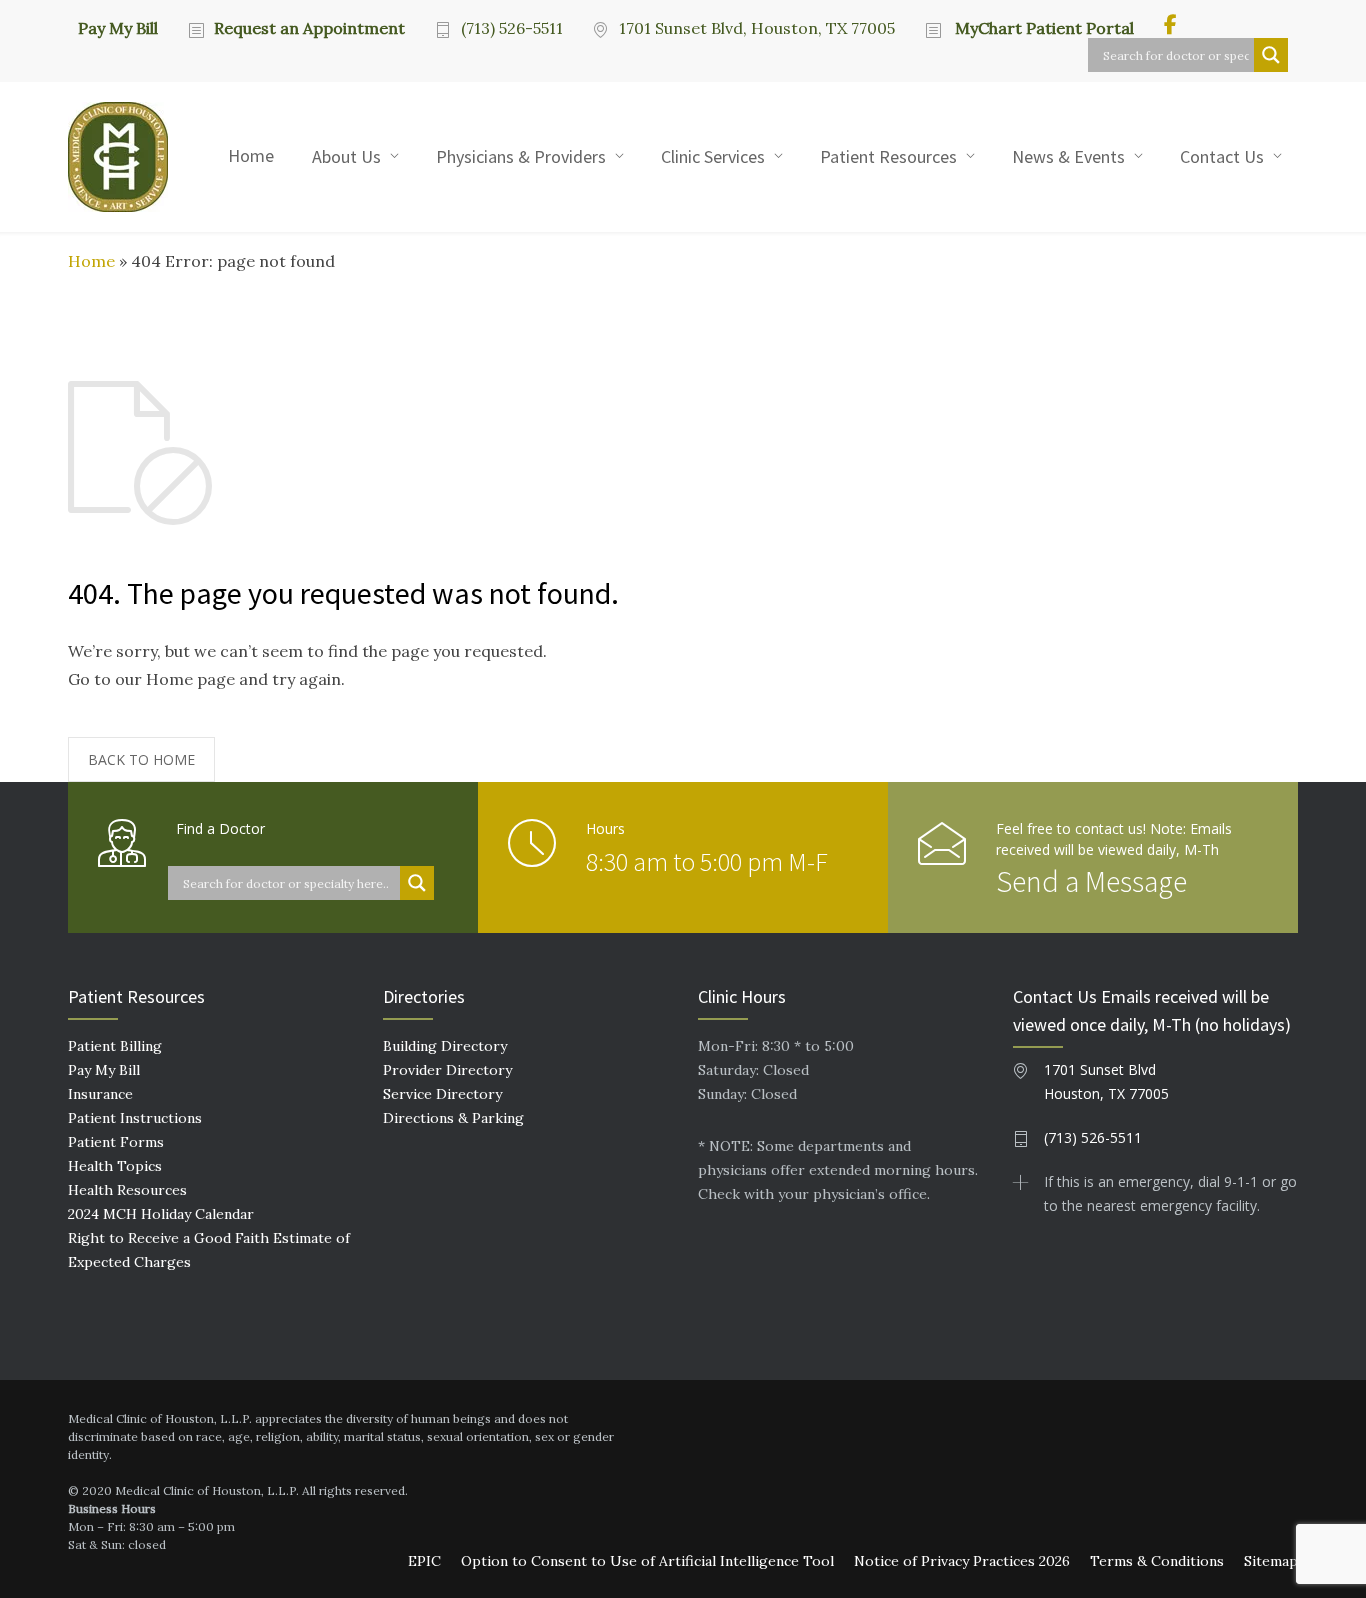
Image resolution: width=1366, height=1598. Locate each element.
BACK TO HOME (141, 759)
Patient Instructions (135, 1118)
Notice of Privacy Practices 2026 (962, 1561)
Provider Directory (447, 1070)
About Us (346, 156)
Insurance (100, 1094)
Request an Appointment (309, 28)
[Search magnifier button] (1271, 55)
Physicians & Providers (521, 156)
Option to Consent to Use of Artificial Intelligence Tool (647, 1561)
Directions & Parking (453, 1118)
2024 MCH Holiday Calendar (161, 1214)
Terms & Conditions (1157, 1561)
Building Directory (445, 1046)
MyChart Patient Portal (1042, 28)
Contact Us (1222, 156)
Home (251, 155)
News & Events (1068, 156)
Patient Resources (888, 156)
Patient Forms (116, 1142)
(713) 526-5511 (512, 28)
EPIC (424, 1561)
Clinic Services (713, 156)
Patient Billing (115, 1046)
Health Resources (127, 1190)
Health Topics (115, 1166)
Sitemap (1271, 1561)
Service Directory (442, 1094)
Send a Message (1091, 881)
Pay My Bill (118, 27)
